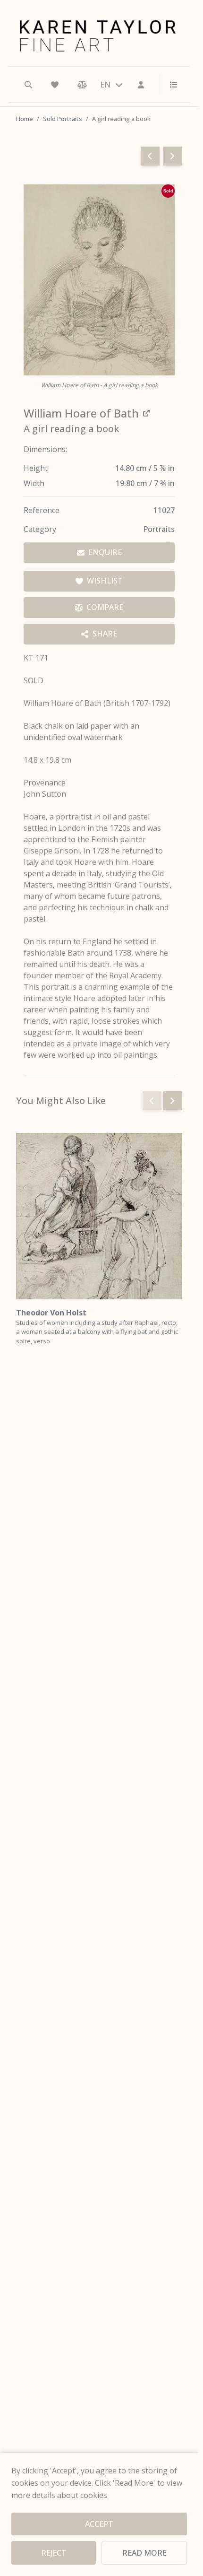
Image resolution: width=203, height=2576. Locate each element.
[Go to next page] (173, 156)
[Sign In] (141, 85)
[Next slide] (173, 1101)
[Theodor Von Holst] (99, 1216)
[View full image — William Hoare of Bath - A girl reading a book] (99, 280)
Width (34, 483)
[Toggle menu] (170, 85)
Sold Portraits (63, 119)
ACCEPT (99, 2524)
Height (36, 468)
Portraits (159, 529)
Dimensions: (45, 449)
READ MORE (144, 2553)
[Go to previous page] (150, 156)
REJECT (54, 2553)
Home (25, 119)
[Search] (28, 85)
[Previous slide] (152, 1101)
